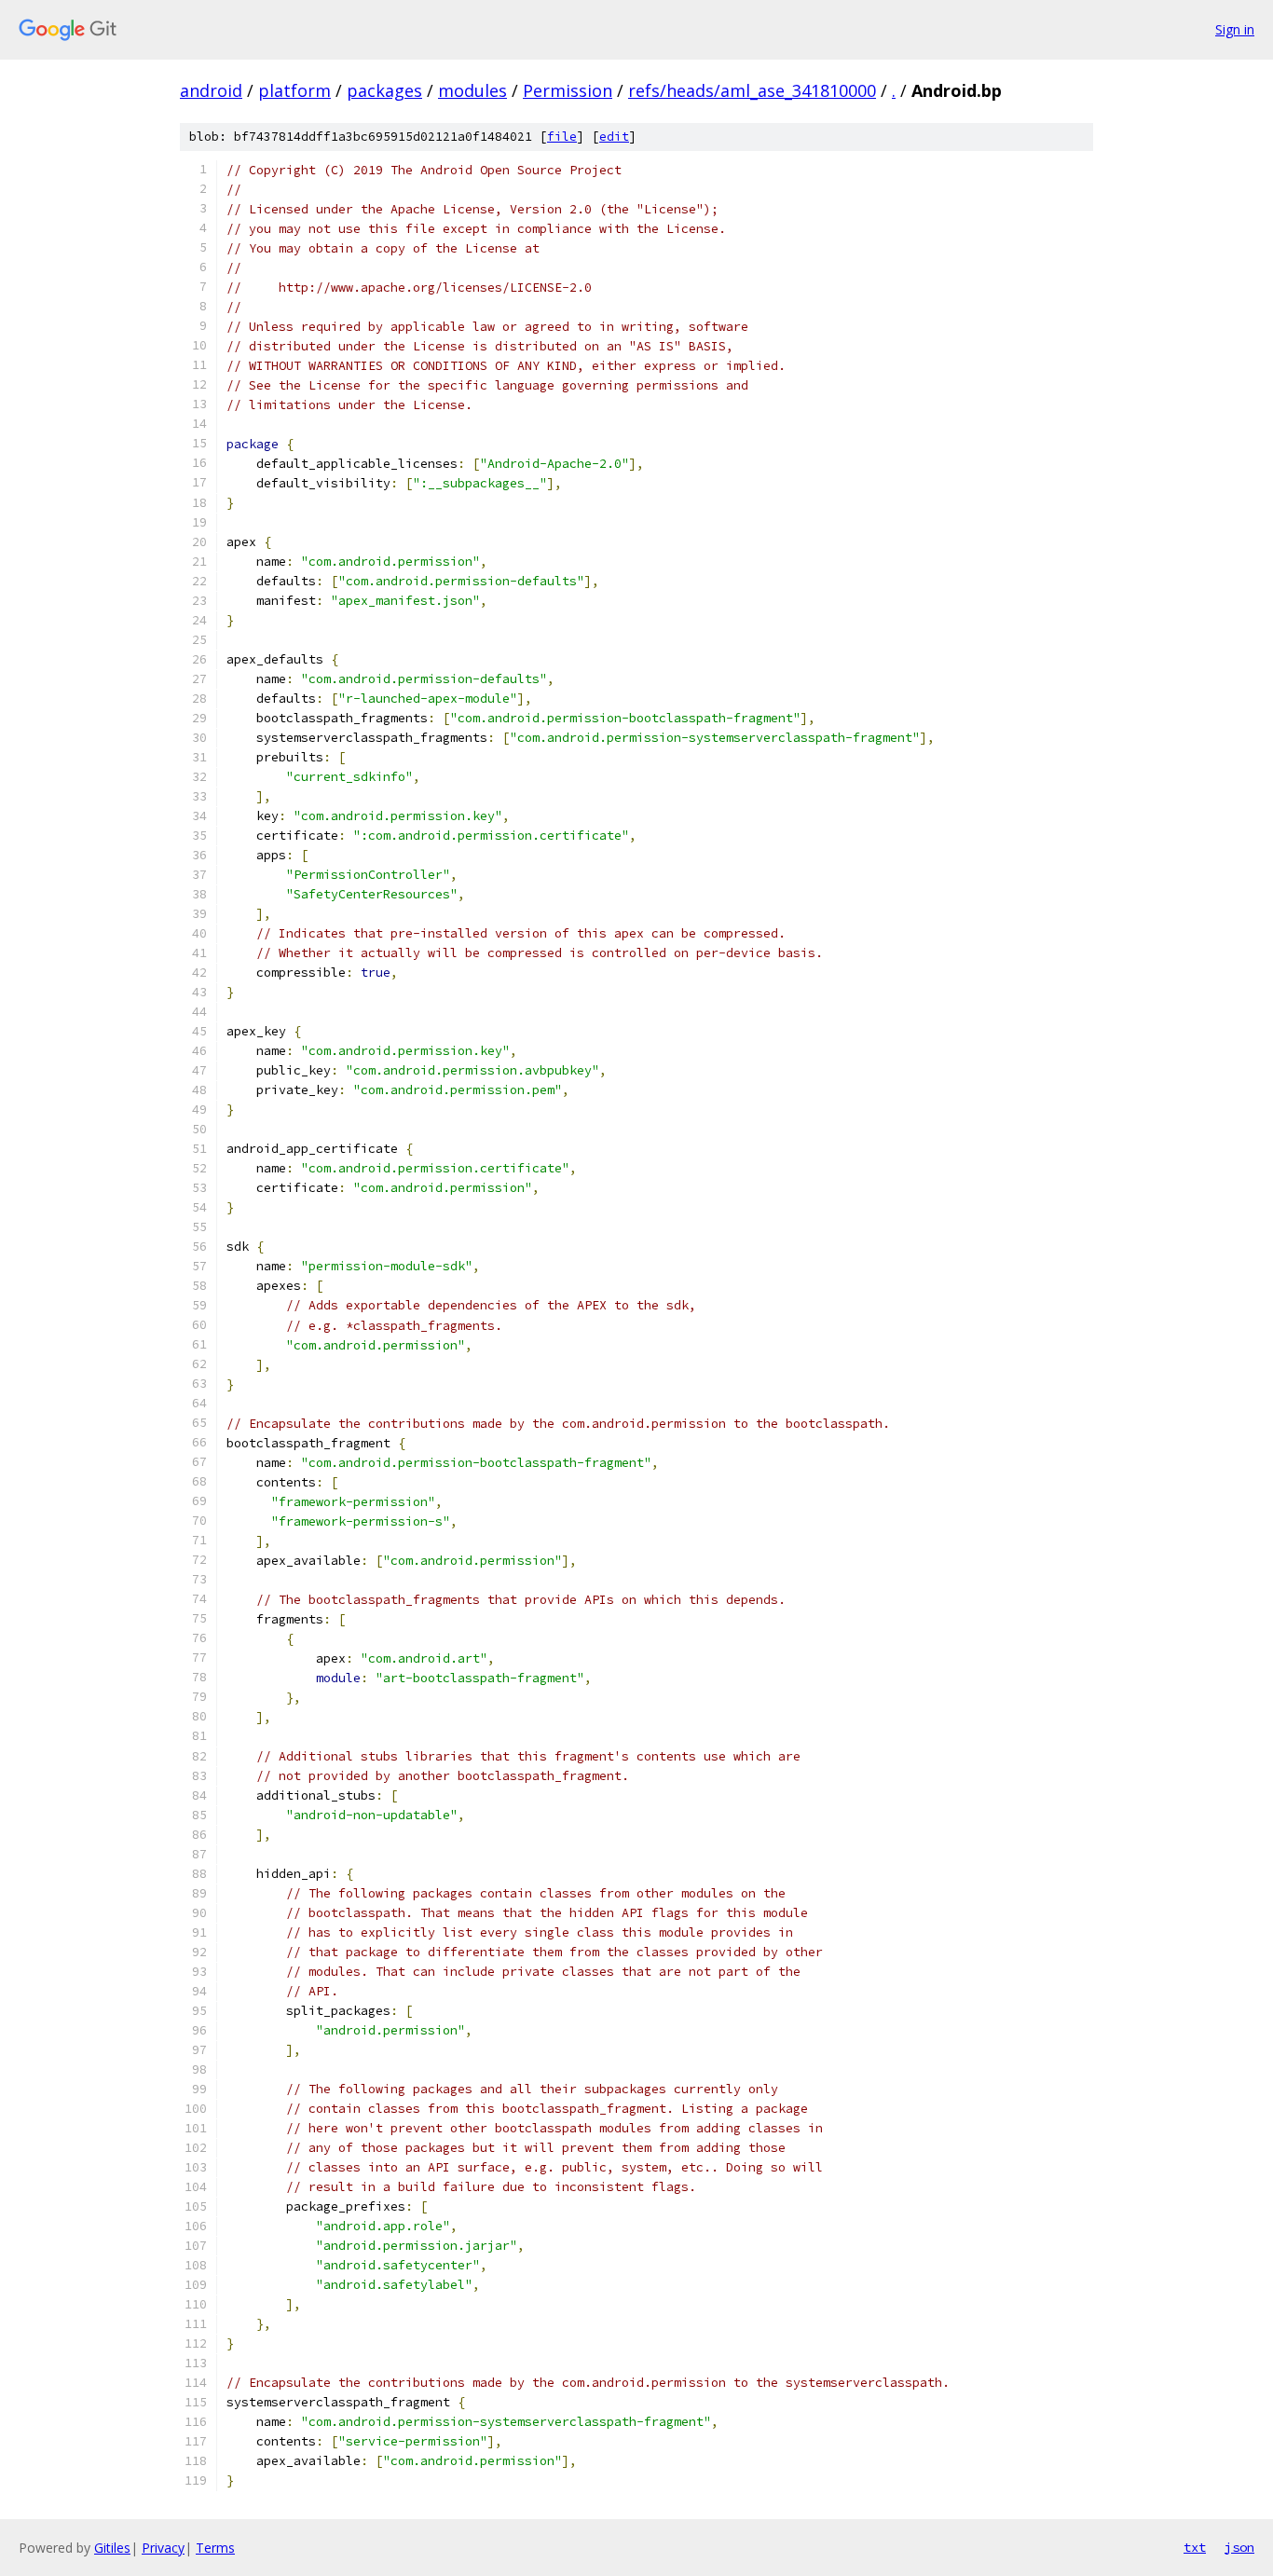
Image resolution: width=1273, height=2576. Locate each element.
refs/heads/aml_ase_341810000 (752, 90)
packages (384, 90)
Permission (568, 90)
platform (294, 90)
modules (472, 90)
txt (1195, 2547)
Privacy (163, 2548)
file (562, 137)
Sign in (1235, 29)
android (211, 90)
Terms (215, 2548)
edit (614, 137)
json (1239, 2547)
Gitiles (112, 2548)
